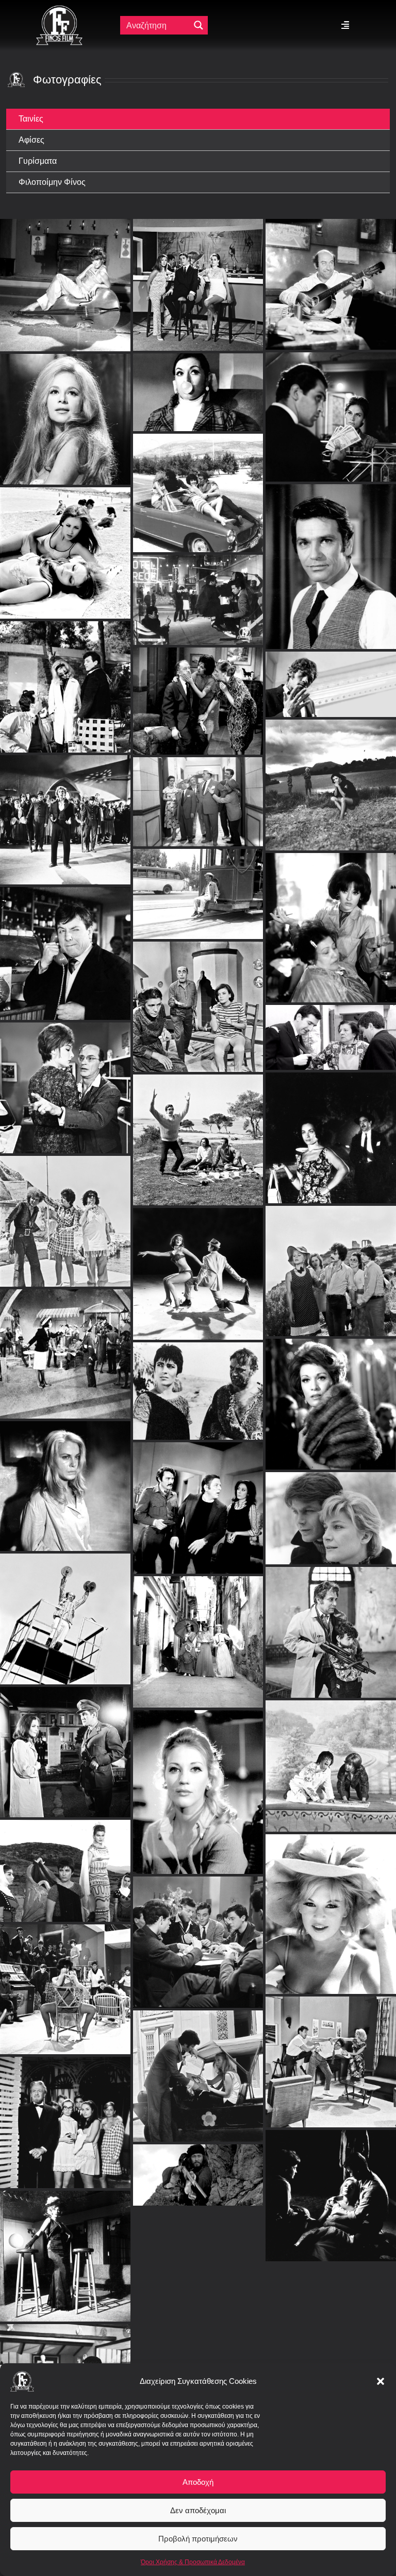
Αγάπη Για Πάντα (65, 2111)
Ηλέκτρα (198, 1380)
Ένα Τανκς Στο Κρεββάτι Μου (198, 1497)
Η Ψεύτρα (65, 664)
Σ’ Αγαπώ (331, 1259)
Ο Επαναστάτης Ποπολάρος (198, 1631)
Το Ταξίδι (331, 1126)
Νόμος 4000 (198, 1931)
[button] (381, 2381)
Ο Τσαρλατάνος (331, 2318)
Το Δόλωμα (331, 1903)
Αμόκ (331, 763)
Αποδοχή (198, 2482)
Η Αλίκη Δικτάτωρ (331, 1755)
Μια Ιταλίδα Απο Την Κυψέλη (65, 225)
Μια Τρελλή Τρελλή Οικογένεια (65, 1343)
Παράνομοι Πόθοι (65, 2245)
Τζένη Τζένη (198, 995)
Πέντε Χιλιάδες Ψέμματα (331, 1026)
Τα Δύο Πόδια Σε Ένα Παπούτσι (65, 493)
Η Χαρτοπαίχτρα (331, 2050)
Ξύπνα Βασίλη (198, 1128)
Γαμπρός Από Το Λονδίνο (198, 2358)
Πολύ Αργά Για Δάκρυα (331, 1393)
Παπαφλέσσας (198, 2164)
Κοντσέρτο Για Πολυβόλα (65, 1741)
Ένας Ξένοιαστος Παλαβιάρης (331, 225)
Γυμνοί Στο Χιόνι (331, 1506)
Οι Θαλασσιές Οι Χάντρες (198, 1780)
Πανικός (331, 1621)
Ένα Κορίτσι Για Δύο (65, 1978)
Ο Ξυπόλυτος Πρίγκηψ (198, 1262)
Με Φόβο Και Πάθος (65, 1474)
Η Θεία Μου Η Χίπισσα (65, 1210)
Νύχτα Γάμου (198, 471)
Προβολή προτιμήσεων (198, 2539)
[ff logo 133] (59, 10)
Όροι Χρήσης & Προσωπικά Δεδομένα (193, 2562)
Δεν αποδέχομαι (198, 2510)
